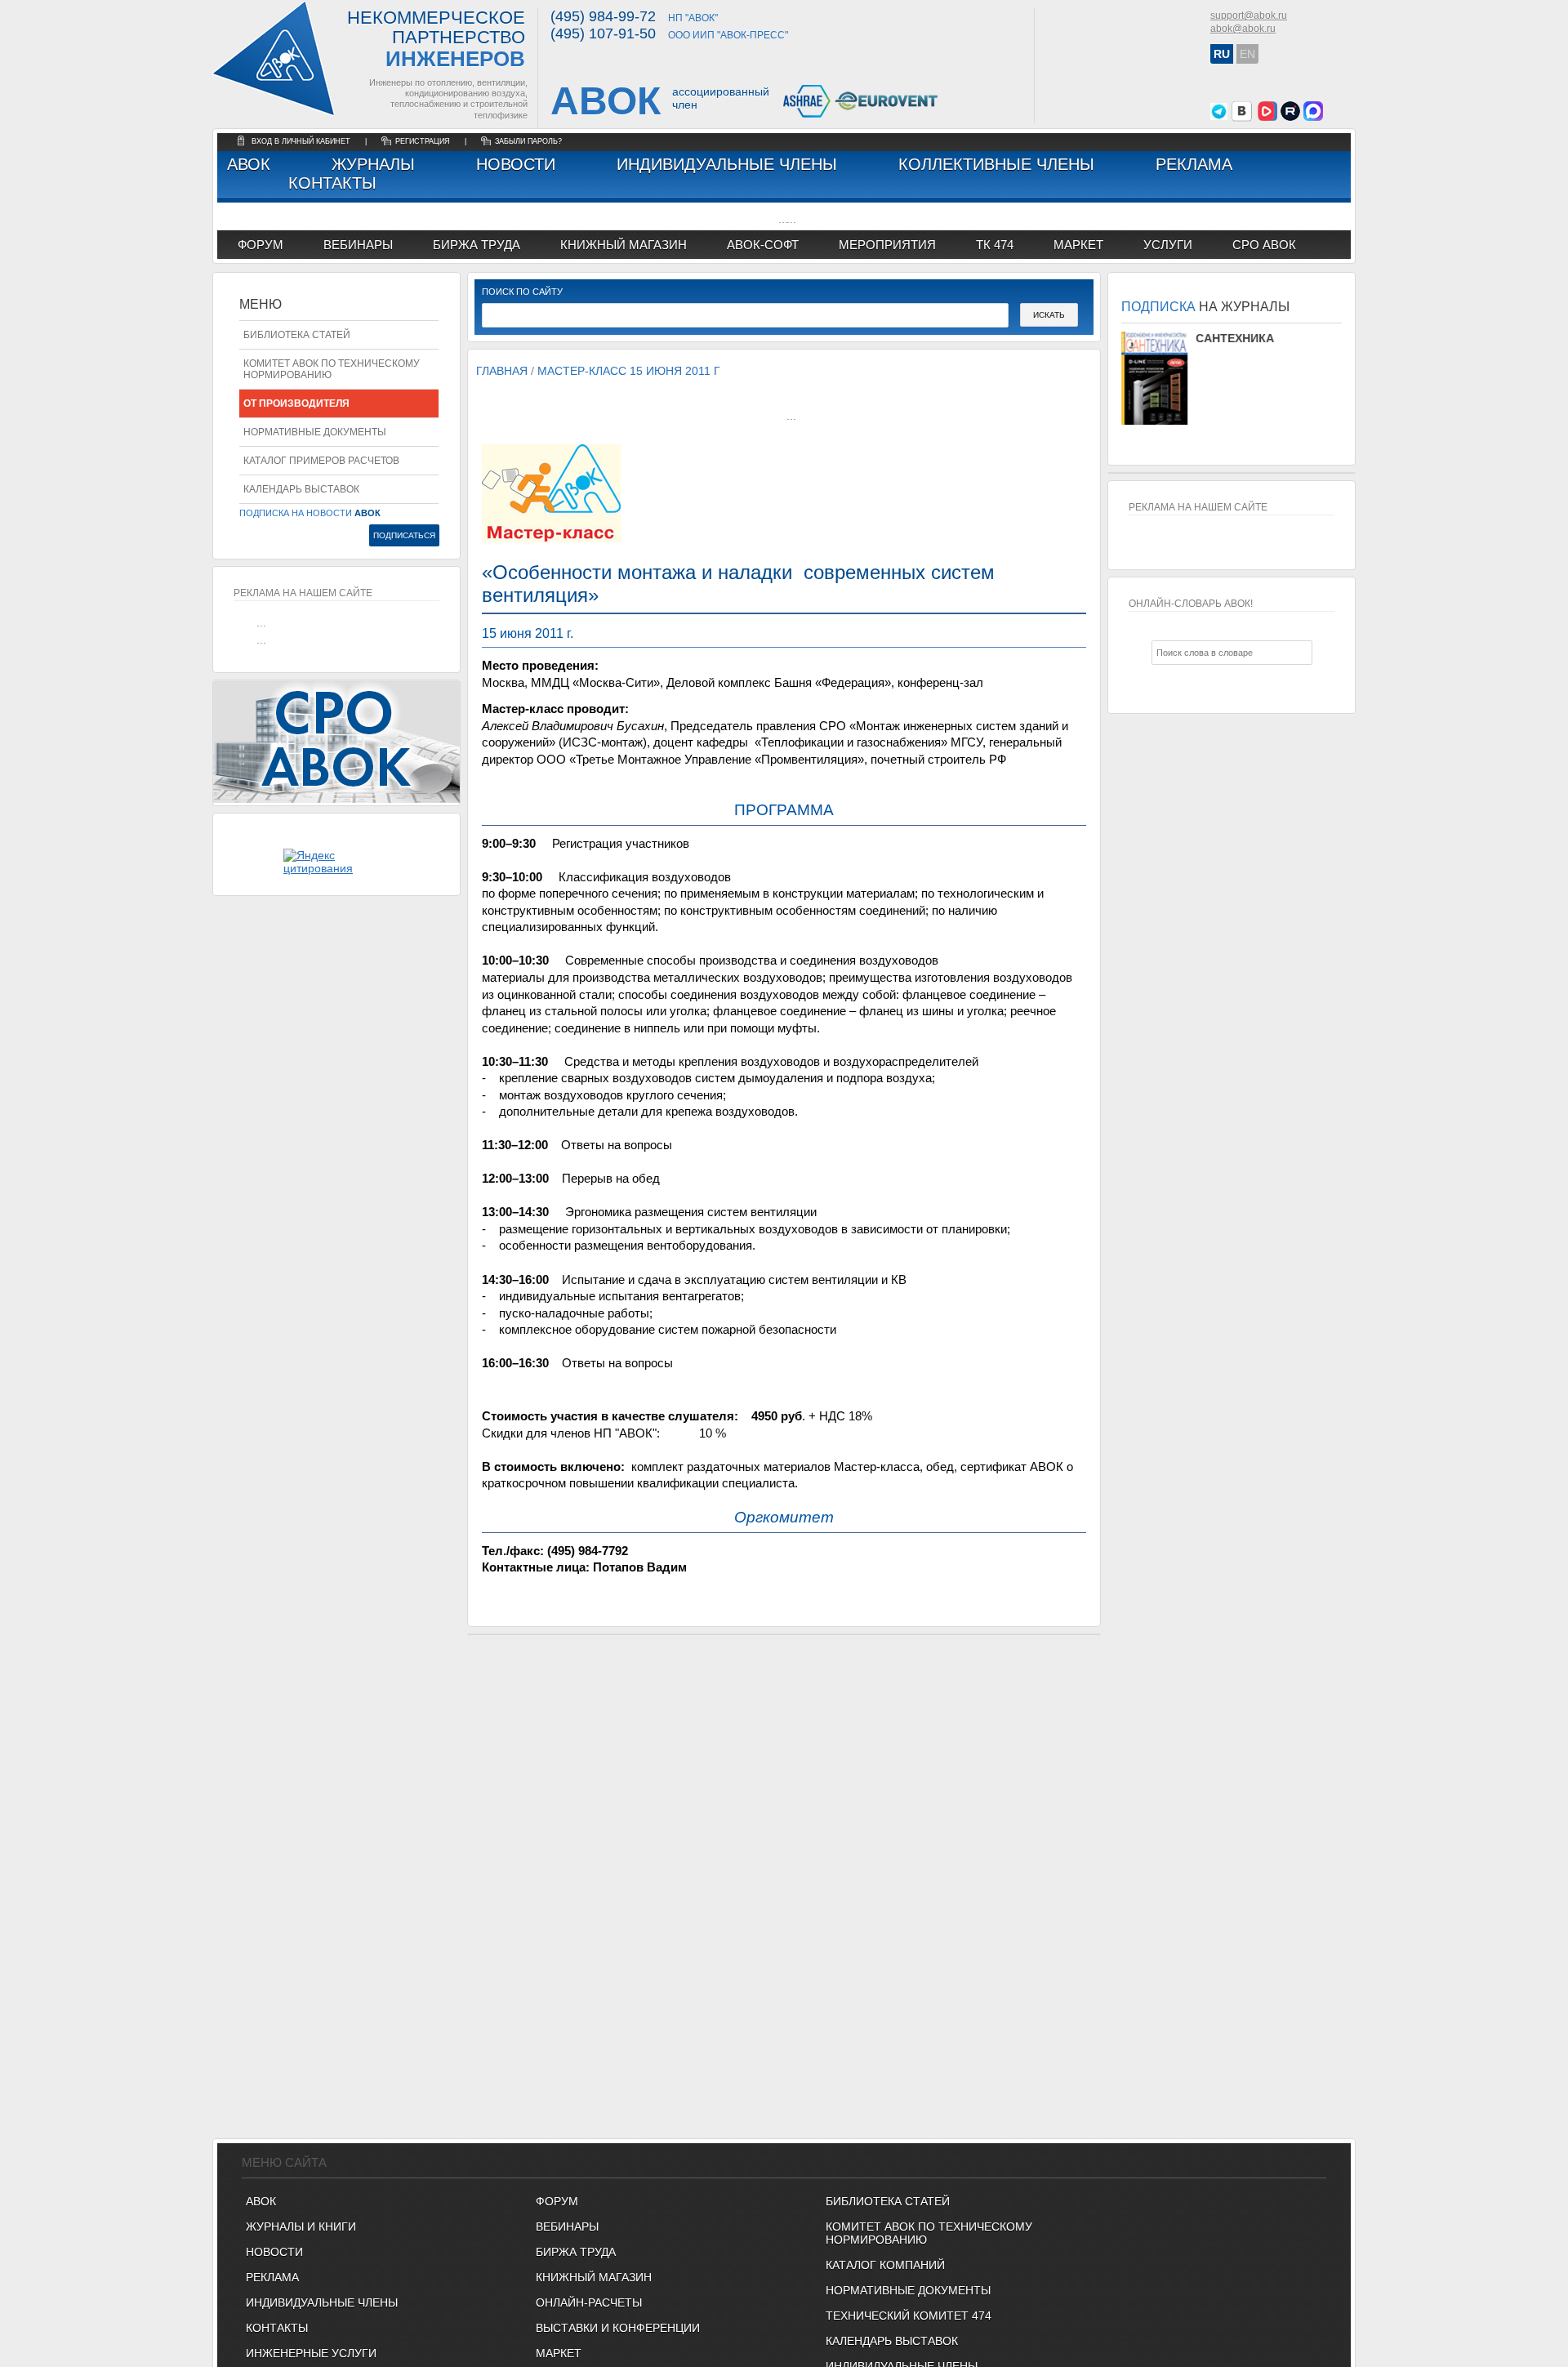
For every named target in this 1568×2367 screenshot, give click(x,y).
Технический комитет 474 (909, 2316)
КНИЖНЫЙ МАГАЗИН (594, 2277)
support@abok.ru (1249, 16)
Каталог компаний (885, 2265)
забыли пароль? (528, 141)
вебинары (358, 245)
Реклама (1194, 164)
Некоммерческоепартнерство (436, 40)
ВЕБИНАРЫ (567, 2227)
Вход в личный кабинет (302, 141)
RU (1222, 54)
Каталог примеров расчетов (321, 461)
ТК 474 (995, 245)
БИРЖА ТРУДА (576, 2252)
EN (1247, 54)
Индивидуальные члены (727, 164)
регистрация (423, 141)
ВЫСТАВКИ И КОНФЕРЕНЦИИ (618, 2328)
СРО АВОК (1264, 245)
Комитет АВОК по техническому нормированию (332, 369)
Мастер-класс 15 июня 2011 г (629, 371)
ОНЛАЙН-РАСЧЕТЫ (589, 2302)
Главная (502, 371)
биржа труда (477, 245)
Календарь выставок (301, 489)
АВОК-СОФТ (763, 245)
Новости (516, 164)
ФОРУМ (261, 245)
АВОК (249, 164)
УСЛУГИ (1168, 245)
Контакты (332, 183)
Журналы (373, 164)
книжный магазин (624, 245)
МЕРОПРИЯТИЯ (887, 245)
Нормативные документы (315, 432)
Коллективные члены (996, 164)
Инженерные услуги (311, 2353)
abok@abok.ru (1243, 29)
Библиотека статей (297, 335)
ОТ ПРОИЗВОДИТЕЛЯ (296, 403)
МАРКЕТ (1078, 245)
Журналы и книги (301, 2227)
